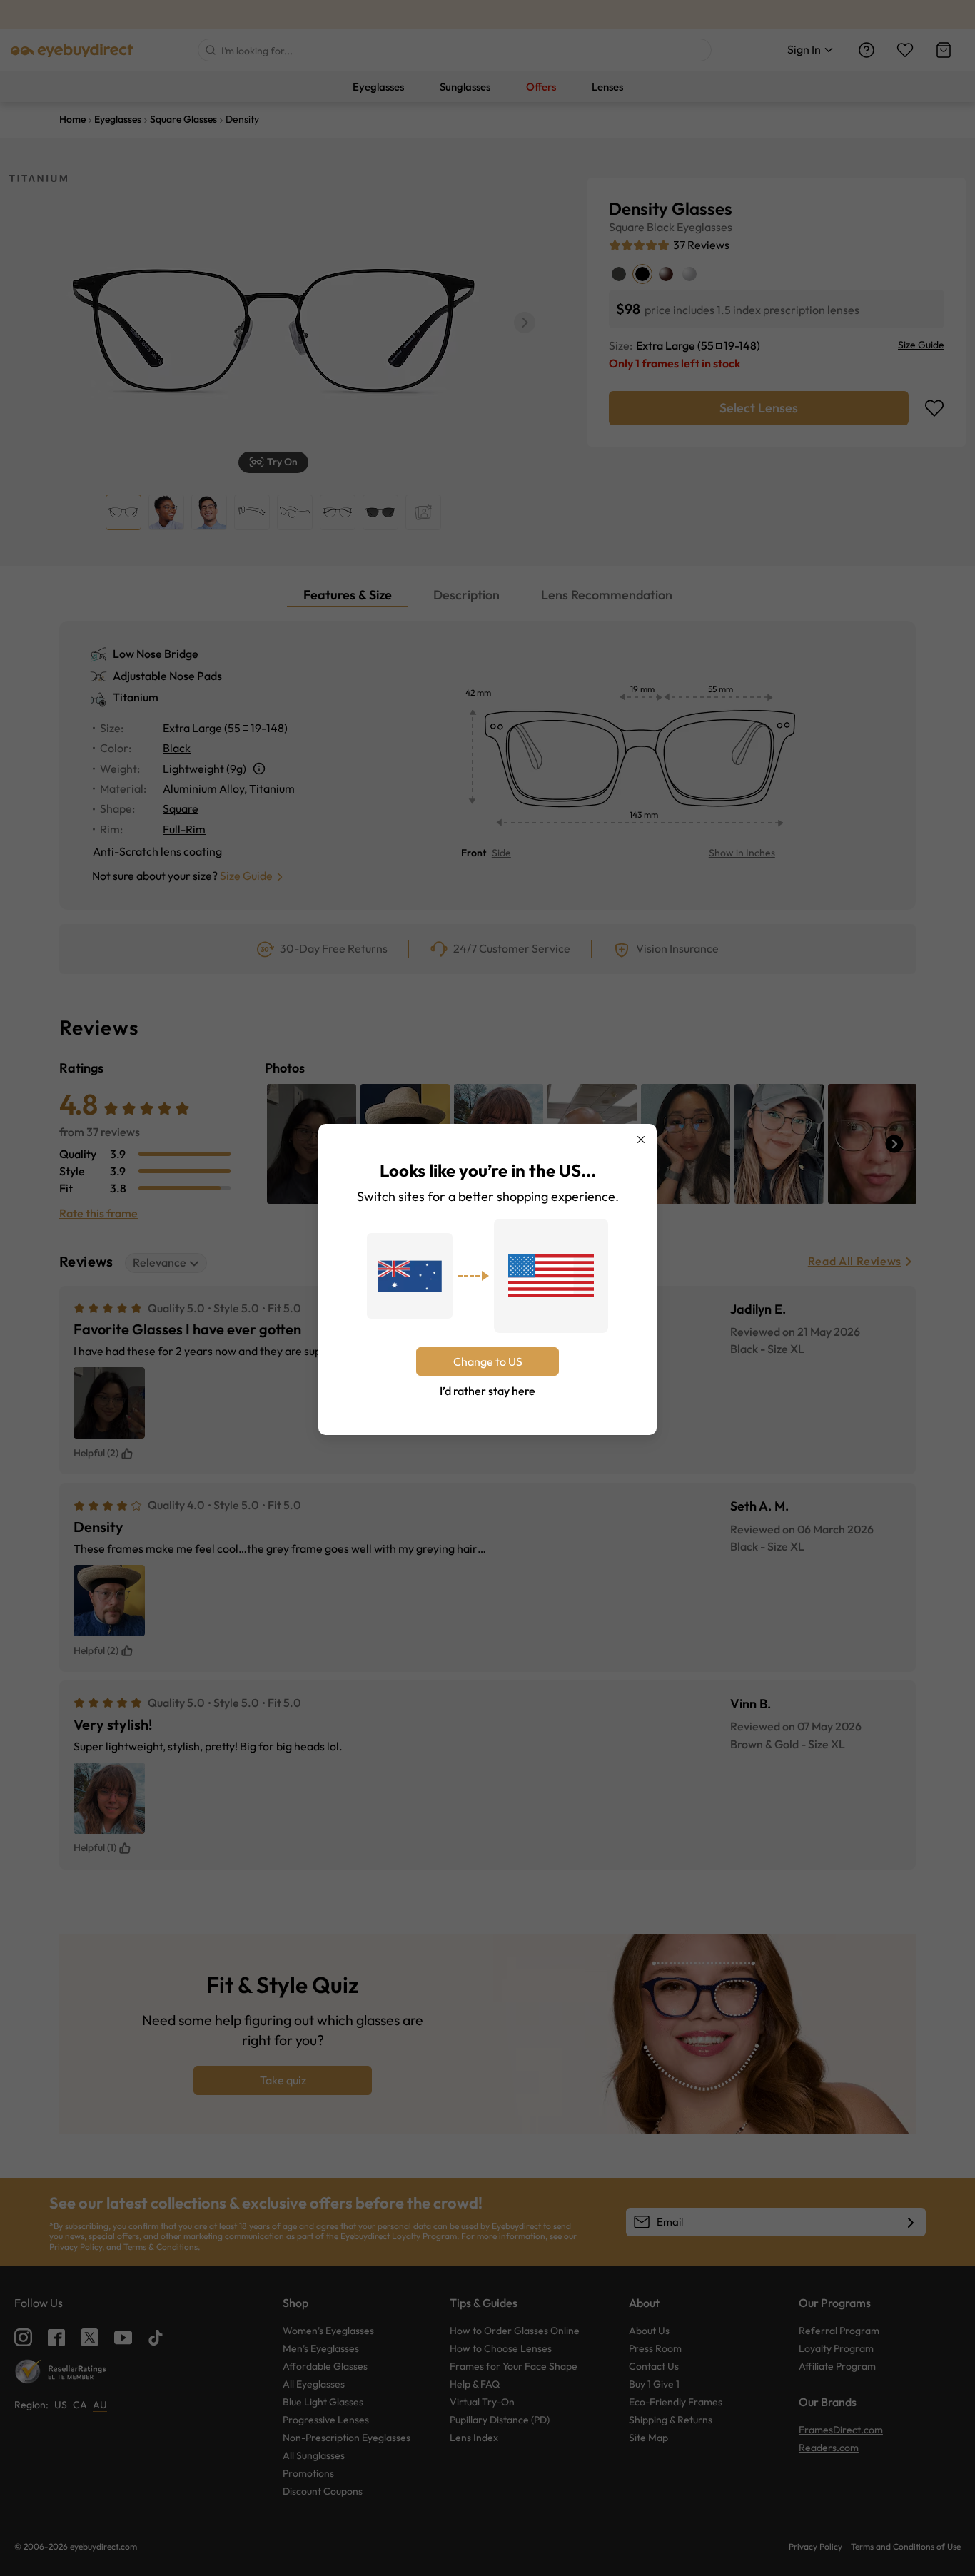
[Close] (641, 1140)
